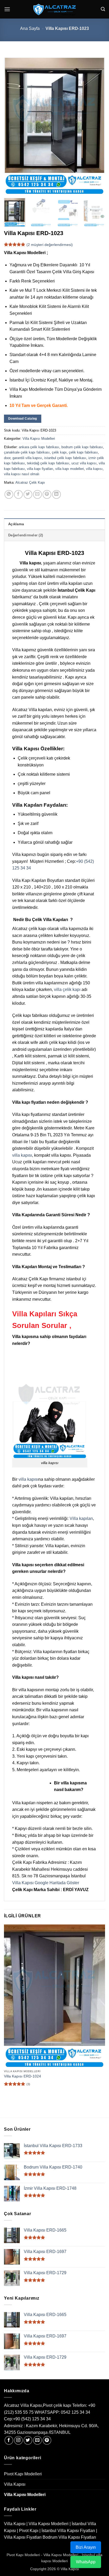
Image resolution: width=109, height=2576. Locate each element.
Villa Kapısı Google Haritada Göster (46, 1883)
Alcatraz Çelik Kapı (30, 483)
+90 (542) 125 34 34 (32, 2419)
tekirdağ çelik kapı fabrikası (48, 463)
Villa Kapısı (15, 2484)
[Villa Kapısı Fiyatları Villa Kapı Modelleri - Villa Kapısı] (54, 9)
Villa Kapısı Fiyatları (23, 2537)
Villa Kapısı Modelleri (39, 439)
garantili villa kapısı (27, 458)
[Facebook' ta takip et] (9, 2440)
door (7, 458)
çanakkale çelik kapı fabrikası (27, 452)
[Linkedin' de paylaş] (56, 494)
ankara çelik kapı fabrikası (39, 447)
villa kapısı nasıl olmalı (22, 474)
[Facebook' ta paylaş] (18, 494)
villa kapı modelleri (70, 469)
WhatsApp (86, 2562)
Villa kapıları (81, 1518)
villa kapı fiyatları (40, 469)
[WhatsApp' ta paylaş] (9, 494)
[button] (7, 9)
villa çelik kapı (67, 989)
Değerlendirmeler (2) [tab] (26, 535)
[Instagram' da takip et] (18, 2440)
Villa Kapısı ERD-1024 (22, 2076)
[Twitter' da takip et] (28, 2440)
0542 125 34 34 (76, 2412)
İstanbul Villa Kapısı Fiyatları (68, 2531)
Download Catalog (23, 419)
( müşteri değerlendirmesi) (50, 245)
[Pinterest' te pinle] (47, 494)
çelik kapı (59, 452)
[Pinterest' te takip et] (47, 2440)
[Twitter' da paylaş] (28, 494)
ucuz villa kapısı (84, 463)
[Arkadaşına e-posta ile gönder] (37, 494)
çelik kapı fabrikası (83, 452)
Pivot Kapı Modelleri (23, 2474)
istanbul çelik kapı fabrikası (65, 458)
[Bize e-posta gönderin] (37, 2440)
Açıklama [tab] (16, 524)
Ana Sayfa (30, 28)
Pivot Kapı (29, 2531)
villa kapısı (94, 469)
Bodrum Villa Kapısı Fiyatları (69, 2537)
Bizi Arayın (86, 2547)
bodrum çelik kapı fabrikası (82, 447)
